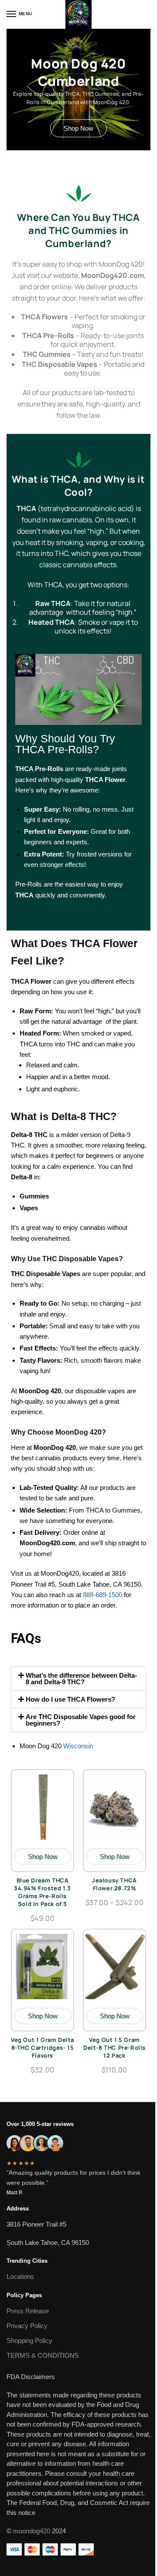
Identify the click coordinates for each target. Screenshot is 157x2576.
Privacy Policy (27, 2326)
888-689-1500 (103, 1595)
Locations (20, 2276)
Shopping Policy (29, 2341)
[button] (78, 1679)
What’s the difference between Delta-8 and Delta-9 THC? (81, 1679)
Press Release (28, 2311)
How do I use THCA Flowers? (70, 1699)
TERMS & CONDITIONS (43, 2355)
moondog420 (32, 2531)
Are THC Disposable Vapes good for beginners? (81, 1720)
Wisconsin (78, 1746)
